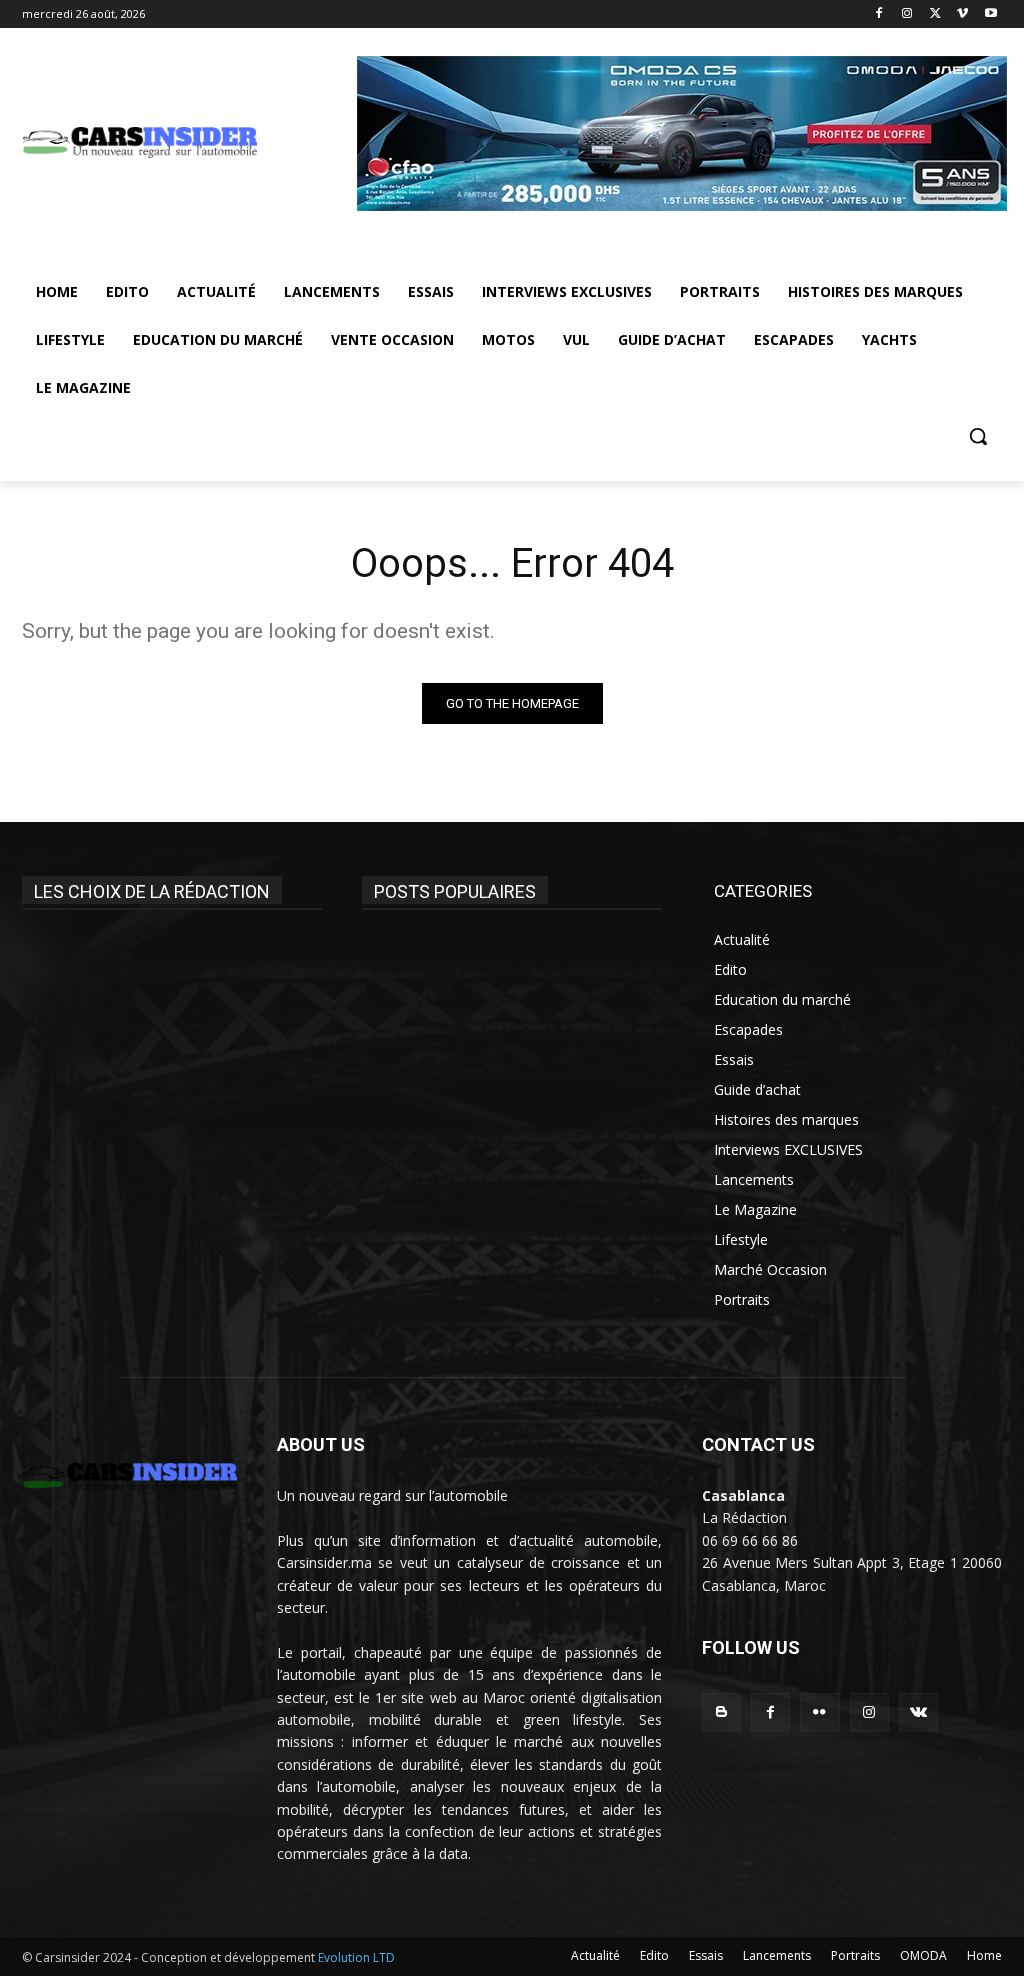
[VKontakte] (918, 1712)
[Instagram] (907, 14)
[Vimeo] (962, 14)
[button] (978, 436)
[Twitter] (935, 14)
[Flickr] (819, 1712)
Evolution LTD (355, 1957)
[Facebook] (879, 14)
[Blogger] (721, 1712)
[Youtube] (990, 14)
